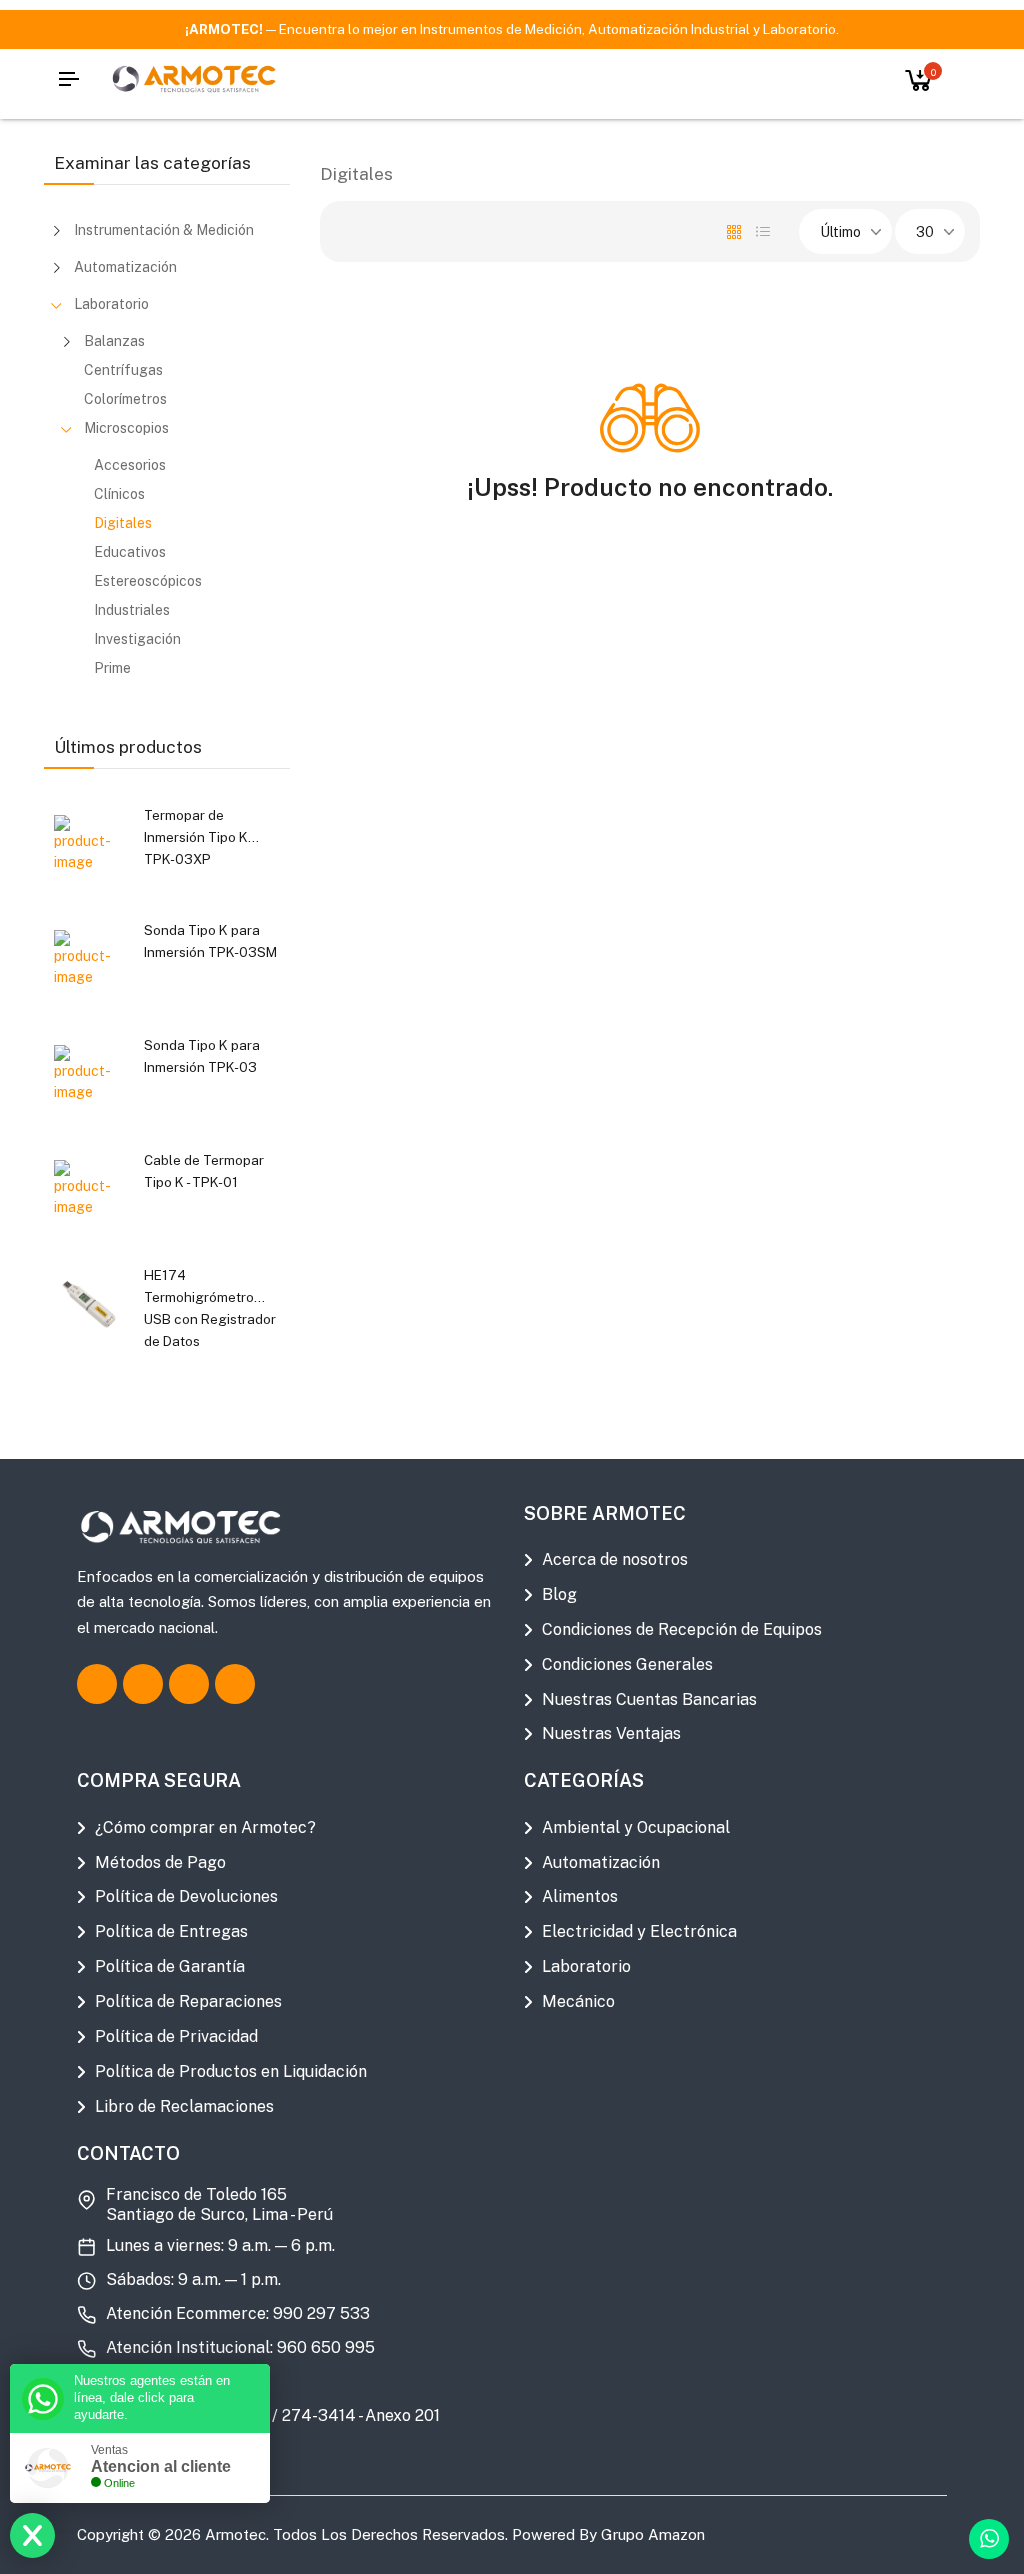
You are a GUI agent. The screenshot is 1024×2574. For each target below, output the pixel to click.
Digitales (123, 523)
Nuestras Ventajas (611, 1733)
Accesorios (130, 465)
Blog (559, 1594)
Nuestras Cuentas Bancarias (649, 1699)
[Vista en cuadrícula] (734, 232)
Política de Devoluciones (186, 1896)
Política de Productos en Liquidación (231, 2071)
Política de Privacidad (176, 2036)
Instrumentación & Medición (164, 230)
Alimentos (580, 1896)
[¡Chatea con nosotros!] (989, 2539)
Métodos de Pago (160, 1862)
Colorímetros (125, 399)
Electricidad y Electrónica (639, 1931)
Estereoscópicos (148, 581)
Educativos (130, 552)
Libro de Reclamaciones (184, 2106)
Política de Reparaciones (188, 2001)
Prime (112, 668)
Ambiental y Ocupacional (636, 1827)
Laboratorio (111, 304)
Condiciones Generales (627, 1664)
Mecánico (578, 2001)
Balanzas (114, 341)
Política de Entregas (171, 1931)
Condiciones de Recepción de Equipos (682, 1629)
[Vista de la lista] (763, 232)
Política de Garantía (170, 1966)
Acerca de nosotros (615, 1559)
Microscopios (126, 428)
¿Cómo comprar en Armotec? (205, 1827)
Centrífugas (123, 370)
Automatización (125, 267)
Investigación (137, 639)
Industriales (132, 610)
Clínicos (119, 494)
